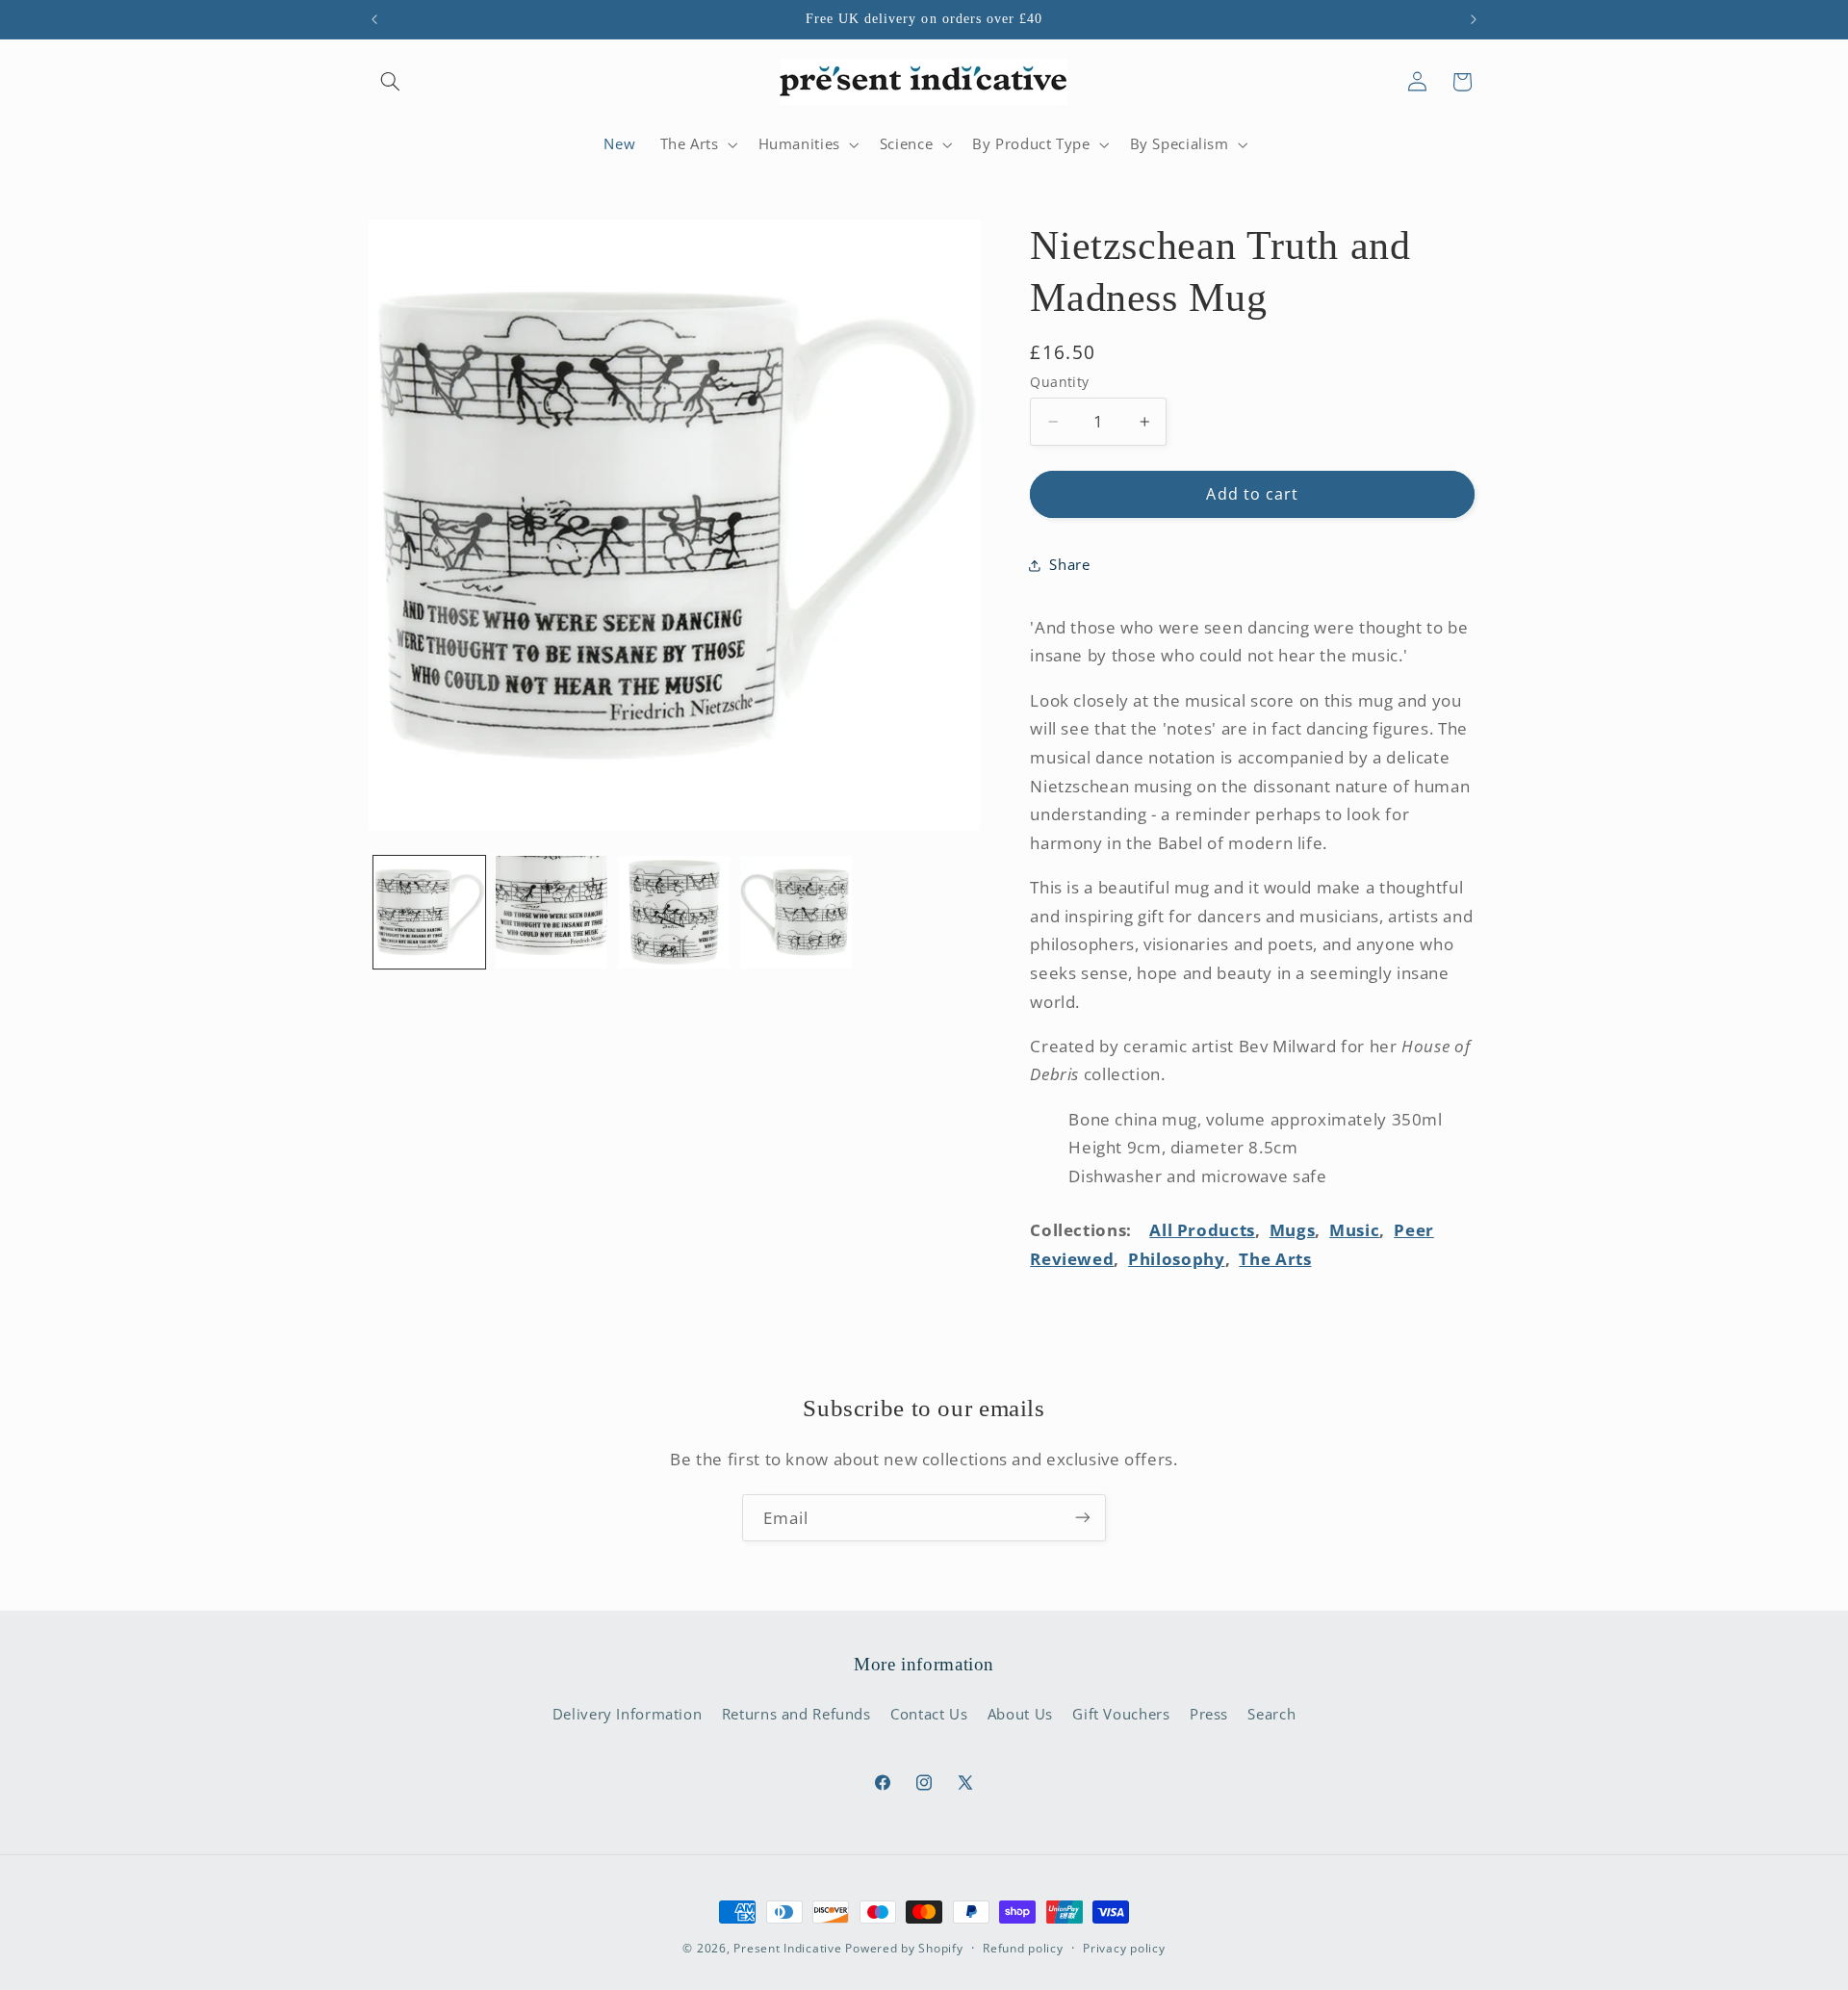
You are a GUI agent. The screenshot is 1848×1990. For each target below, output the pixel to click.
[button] (391, 82)
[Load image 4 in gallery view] (796, 912)
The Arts (1275, 1259)
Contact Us (929, 1714)
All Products (1202, 1230)
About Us (1020, 1714)
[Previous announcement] (374, 19)
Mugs (1293, 1230)
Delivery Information (628, 1714)
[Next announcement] (1474, 19)
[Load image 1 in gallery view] (430, 912)
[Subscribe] (1083, 1518)
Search (1271, 1714)
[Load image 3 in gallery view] (674, 912)
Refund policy (1023, 1949)
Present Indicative (787, 1948)
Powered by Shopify (904, 1948)
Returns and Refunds (796, 1714)
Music (1354, 1230)
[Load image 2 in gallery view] (552, 912)
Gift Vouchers (1121, 1714)
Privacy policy (1124, 1949)
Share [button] (1069, 564)
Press (1209, 1714)
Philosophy (1176, 1259)
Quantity (1059, 382)
